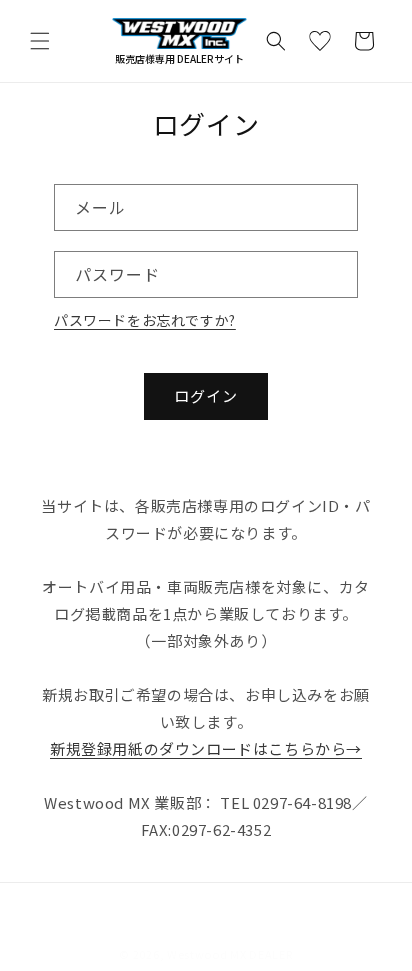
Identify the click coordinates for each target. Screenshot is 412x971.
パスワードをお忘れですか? (145, 320)
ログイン (206, 395)
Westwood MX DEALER (230, 954)
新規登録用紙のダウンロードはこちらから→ (206, 748)
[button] (40, 41)
